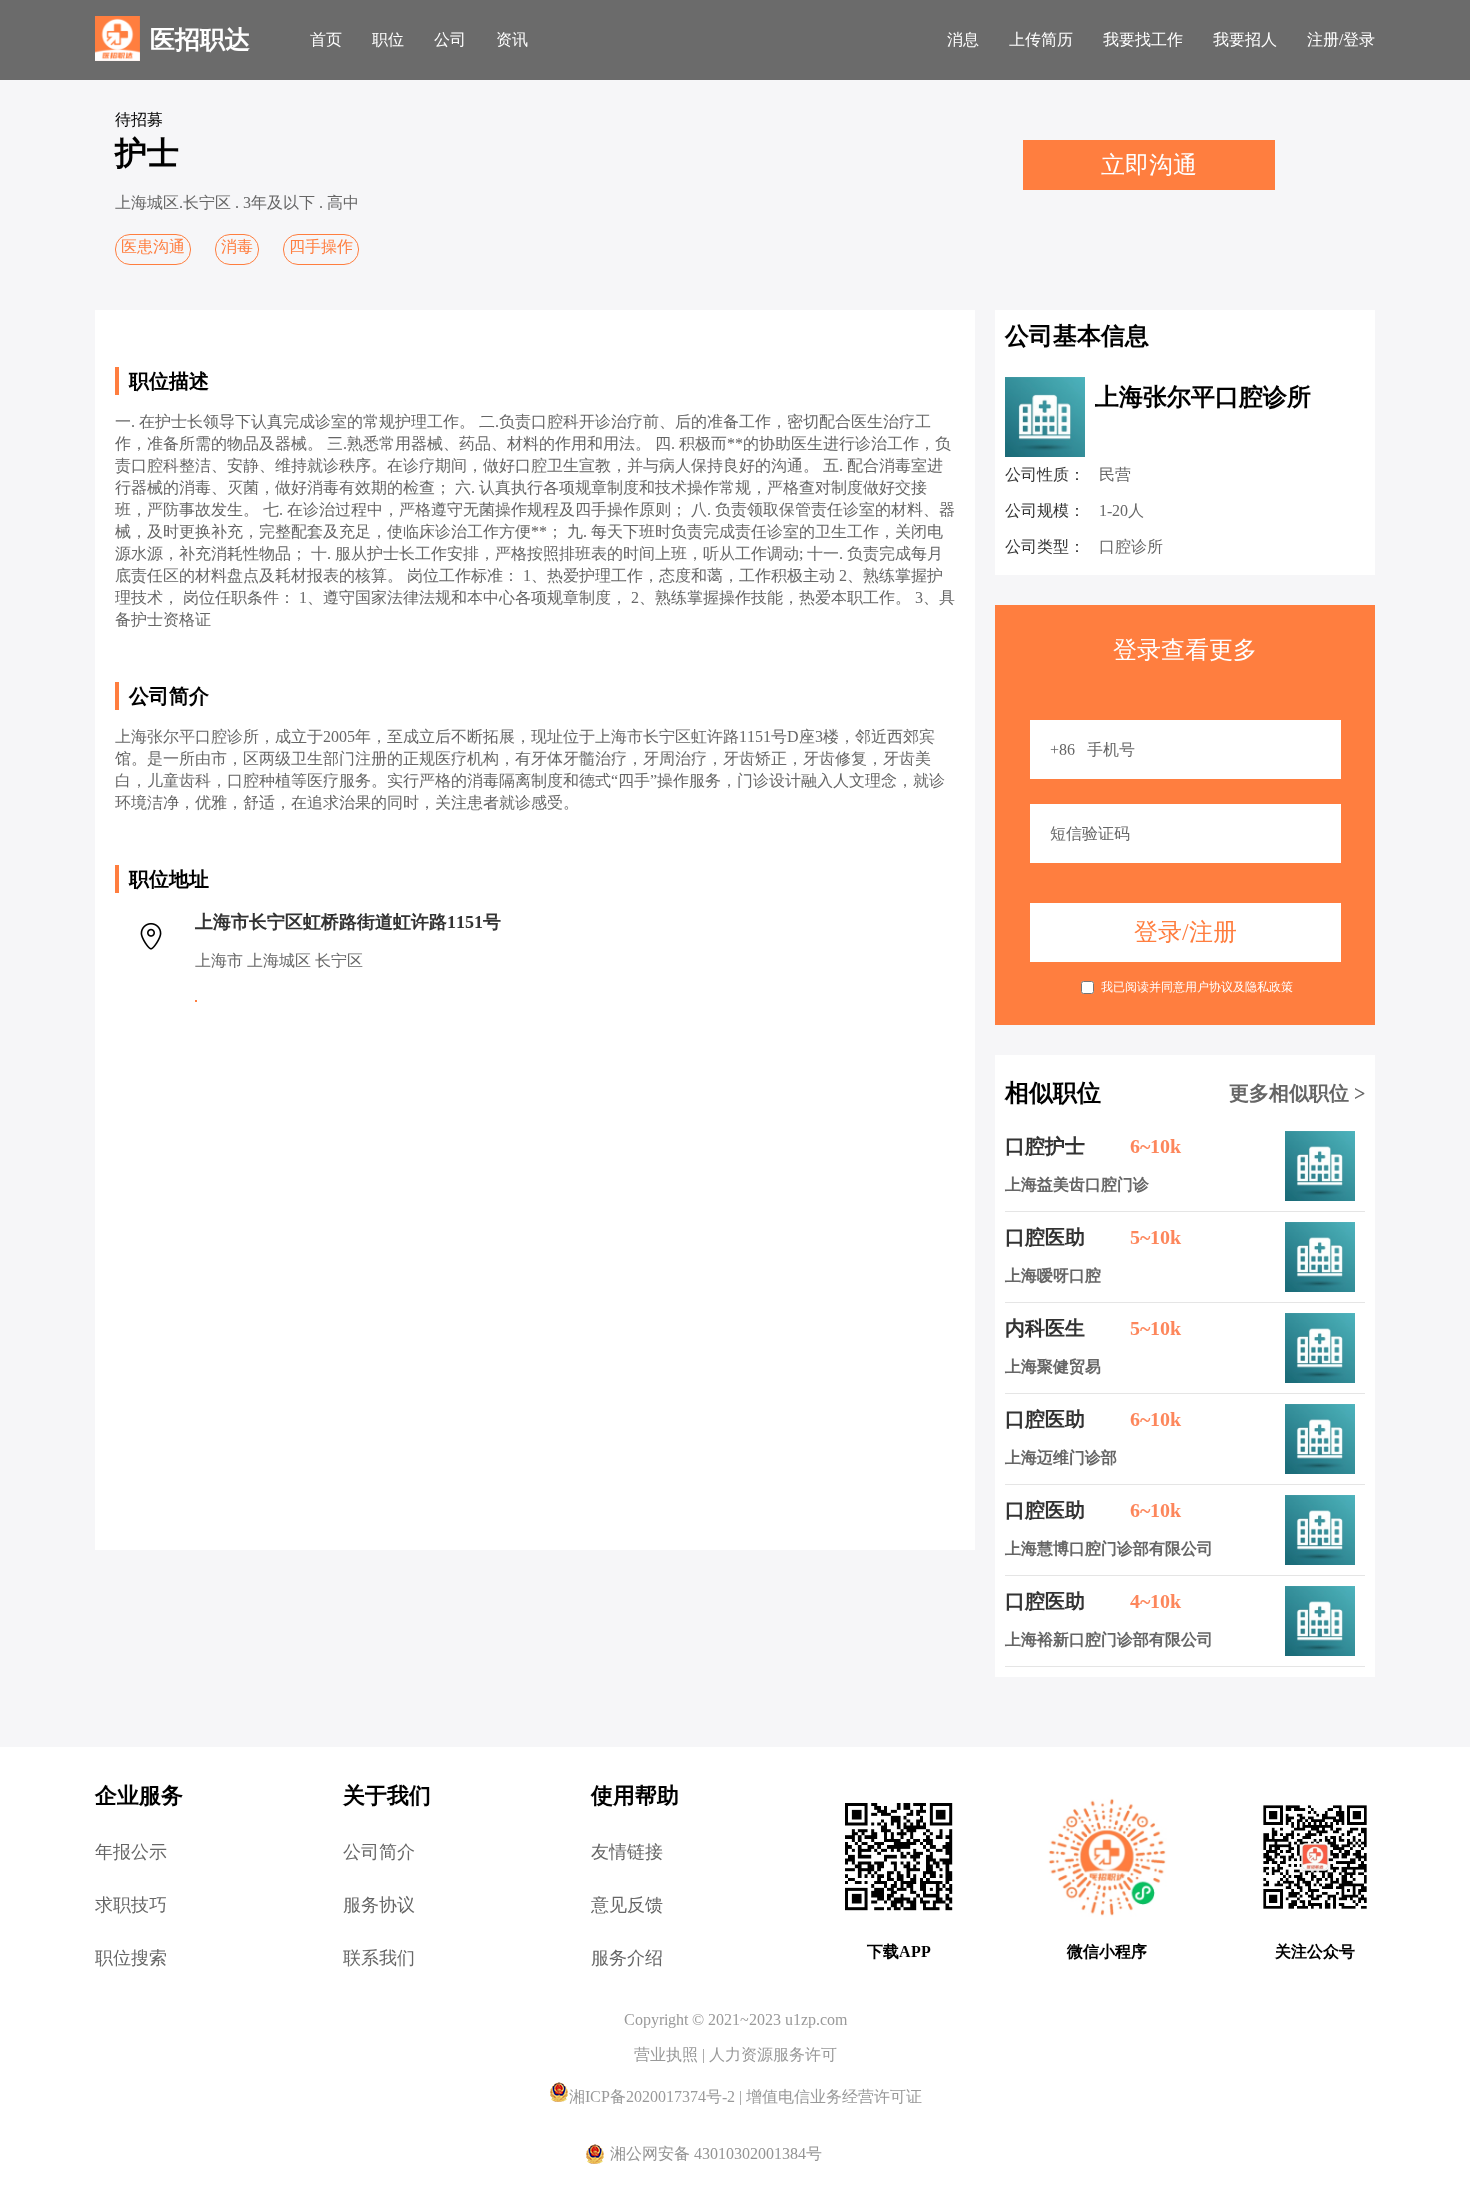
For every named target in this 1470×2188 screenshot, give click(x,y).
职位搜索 (131, 1958)
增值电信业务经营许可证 (834, 2096)
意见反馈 (627, 1905)
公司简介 (379, 1852)
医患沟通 (153, 246)
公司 (450, 39)
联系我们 (379, 1958)
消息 (963, 39)
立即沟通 (1149, 165)
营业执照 (668, 2054)
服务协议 (379, 1905)
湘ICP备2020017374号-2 (654, 2096)
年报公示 (131, 1852)
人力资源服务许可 (773, 2054)
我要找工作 (1143, 39)
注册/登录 (1341, 39)
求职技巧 (131, 1905)
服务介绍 (627, 1958)
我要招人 (1245, 39)
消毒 (237, 246)
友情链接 (627, 1852)
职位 (388, 39)
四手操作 (321, 246)
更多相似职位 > (1297, 1093)
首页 (326, 39)
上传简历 (1041, 39)
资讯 (512, 39)
